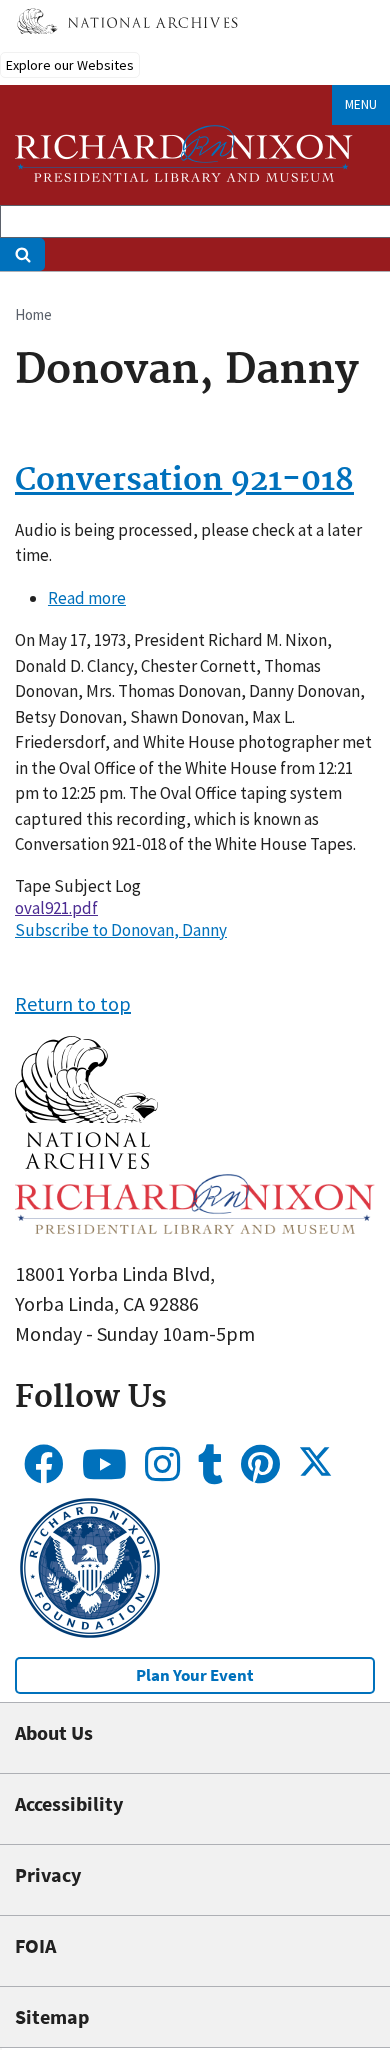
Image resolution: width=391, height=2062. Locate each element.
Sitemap (52, 2016)
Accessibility (69, 1803)
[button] (86, 1161)
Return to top (73, 1003)
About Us (54, 1732)
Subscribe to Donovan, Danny (121, 930)
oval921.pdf (56, 908)
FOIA (35, 1945)
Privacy (48, 1874)
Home (33, 314)
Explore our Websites (70, 65)
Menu (361, 104)
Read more (87, 598)
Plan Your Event (195, 1675)
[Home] (184, 153)
